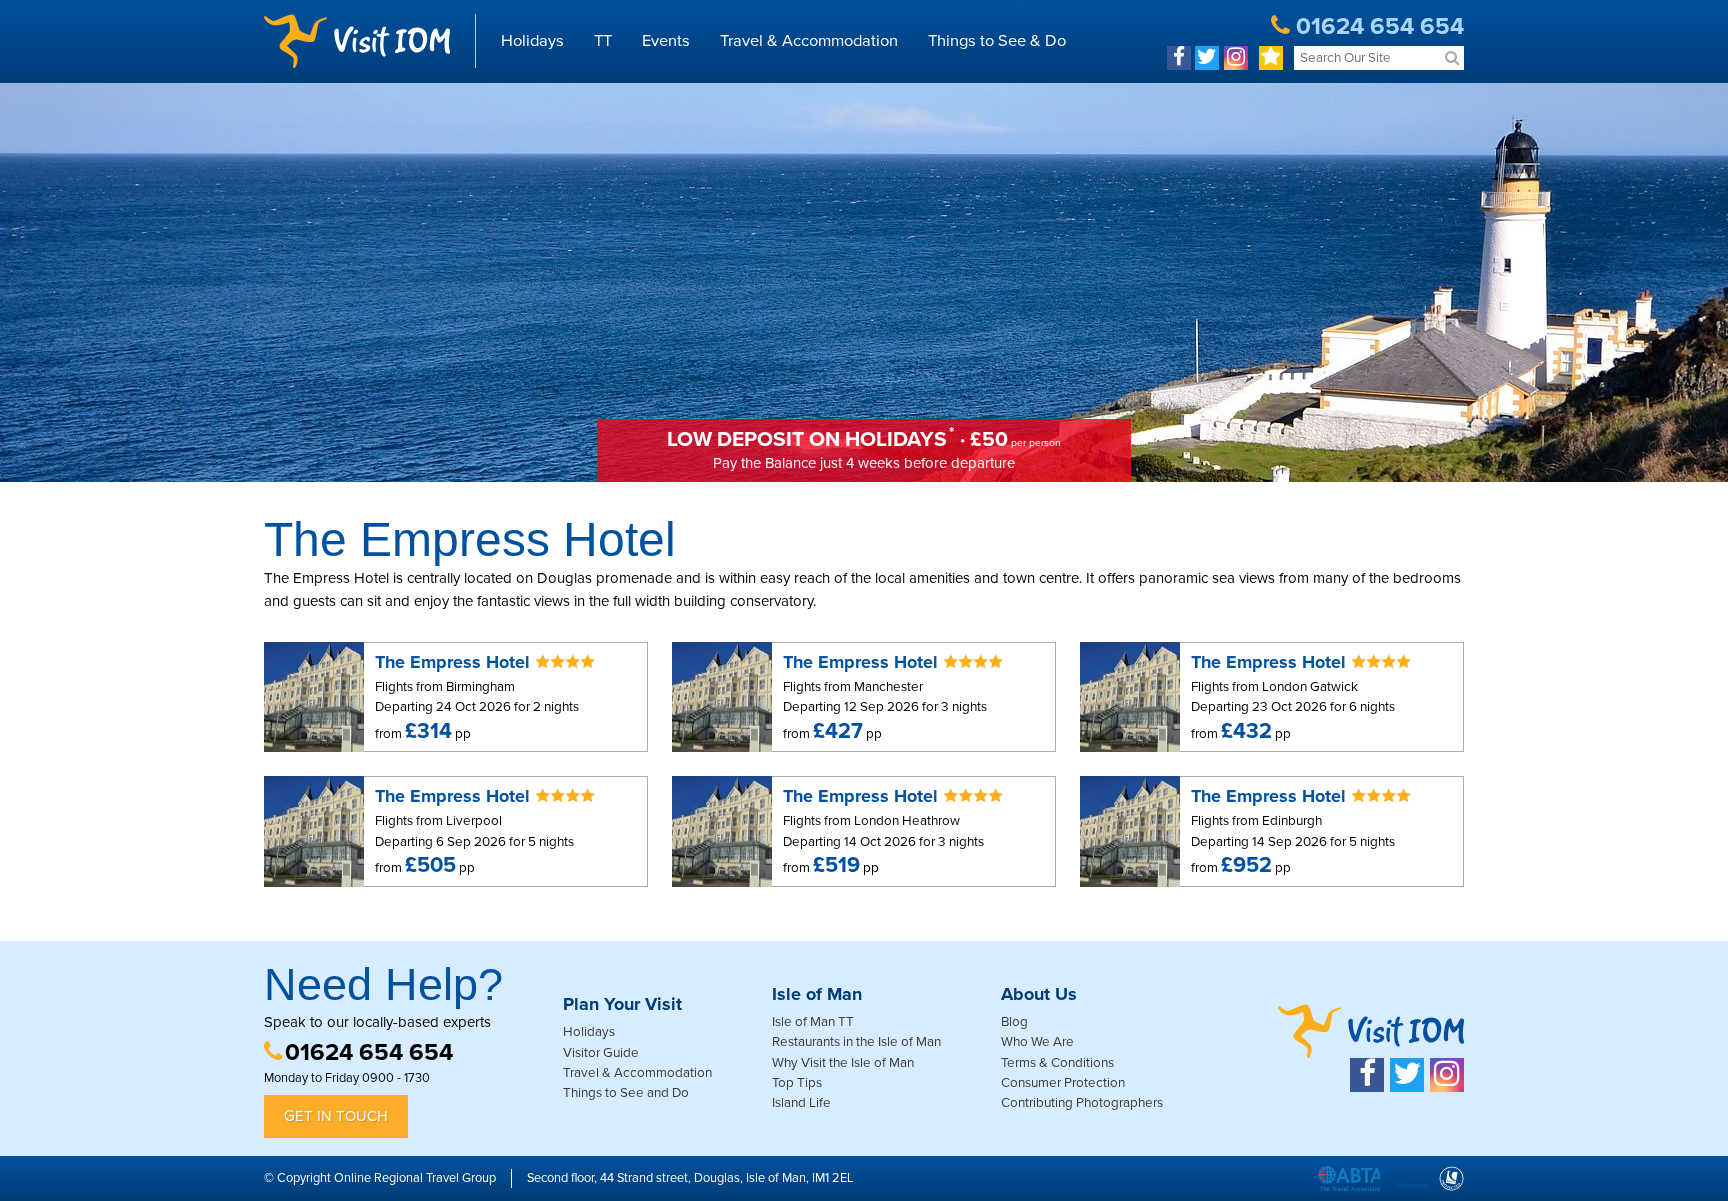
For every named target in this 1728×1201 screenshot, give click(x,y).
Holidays (532, 41)
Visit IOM (357, 41)
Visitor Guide (601, 1053)
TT (603, 41)
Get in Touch (336, 1116)
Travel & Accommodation (809, 41)
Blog (1014, 1022)
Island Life (801, 1103)
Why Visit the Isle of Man (843, 1063)
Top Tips (797, 1083)
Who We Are (1037, 1042)
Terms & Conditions (1057, 1063)
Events (666, 41)
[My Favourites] (1271, 58)
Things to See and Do (626, 1093)
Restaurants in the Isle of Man (856, 1042)
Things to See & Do (997, 41)
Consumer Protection (1063, 1083)
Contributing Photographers (1082, 1103)
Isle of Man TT (813, 1022)
